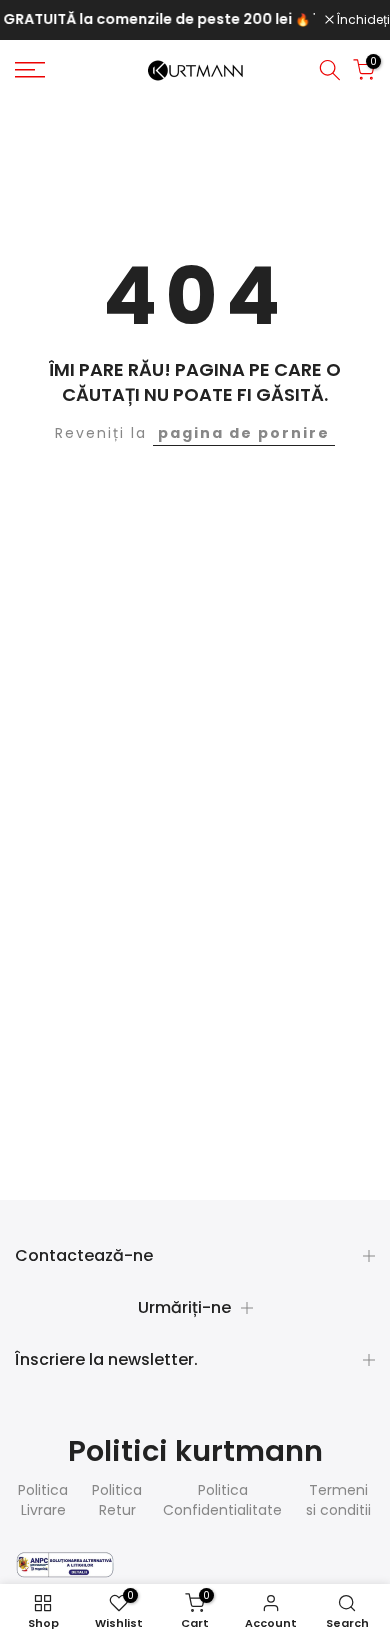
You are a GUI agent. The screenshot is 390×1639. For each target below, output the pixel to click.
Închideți (362, 20)
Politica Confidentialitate (222, 1500)
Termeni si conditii (338, 1500)
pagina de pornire (244, 433)
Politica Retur (117, 1500)
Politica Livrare (43, 1500)
